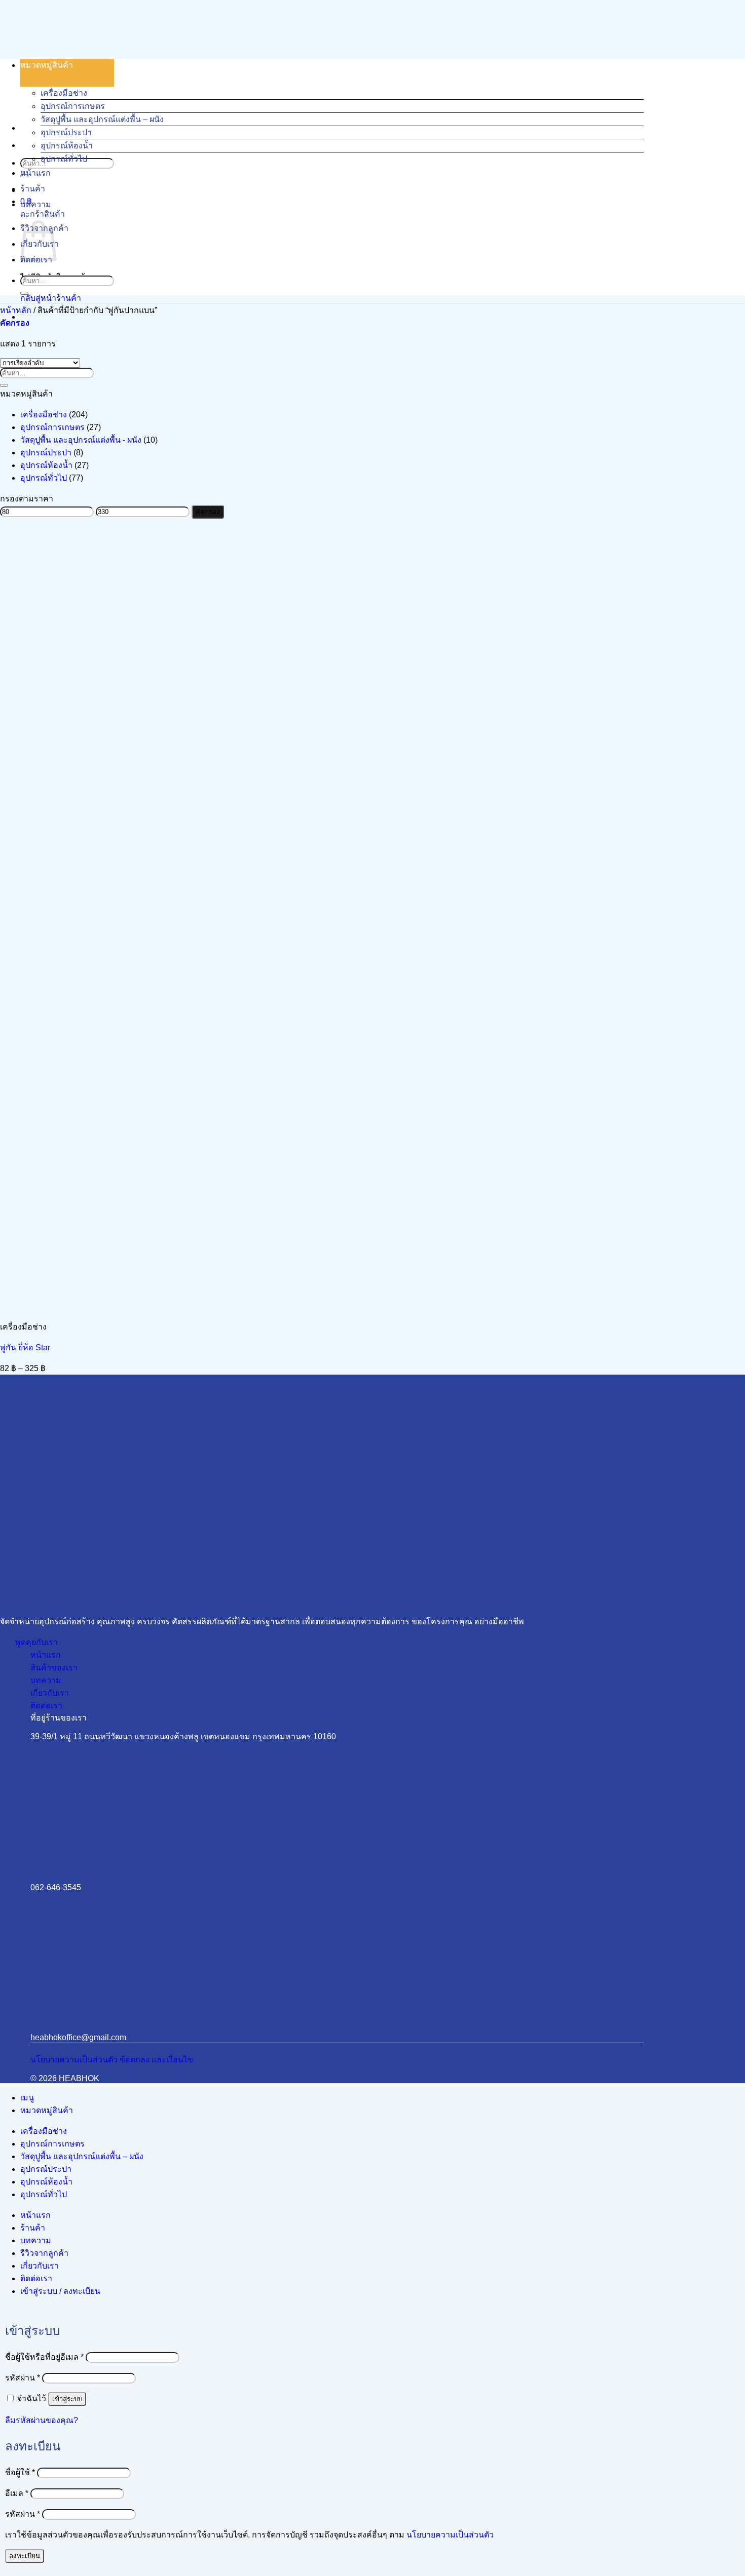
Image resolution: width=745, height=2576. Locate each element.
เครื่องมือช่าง (64, 93)
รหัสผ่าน (23, 2378)
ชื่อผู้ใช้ (20, 2472)
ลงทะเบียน (25, 2556)
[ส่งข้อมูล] (24, 293)
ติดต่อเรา (36, 2278)
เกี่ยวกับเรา (40, 2266)
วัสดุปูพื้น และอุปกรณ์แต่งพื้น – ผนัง (102, 119)
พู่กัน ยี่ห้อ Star (25, 1348)
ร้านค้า (33, 189)
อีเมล (17, 2493)
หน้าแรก (35, 173)
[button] (15, 323)
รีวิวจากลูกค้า (44, 2253)
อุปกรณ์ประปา (66, 132)
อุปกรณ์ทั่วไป (64, 159)
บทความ (36, 204)
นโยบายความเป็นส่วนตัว (450, 2535)
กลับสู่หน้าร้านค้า (51, 298)
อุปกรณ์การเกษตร (73, 106)
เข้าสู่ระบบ (67, 2399)
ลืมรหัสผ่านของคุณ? (42, 2420)
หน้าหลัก (16, 310)
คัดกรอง (208, 512)
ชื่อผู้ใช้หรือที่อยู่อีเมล (44, 2357)
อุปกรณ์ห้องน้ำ (67, 146)
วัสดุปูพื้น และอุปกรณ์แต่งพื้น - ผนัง (81, 440)
